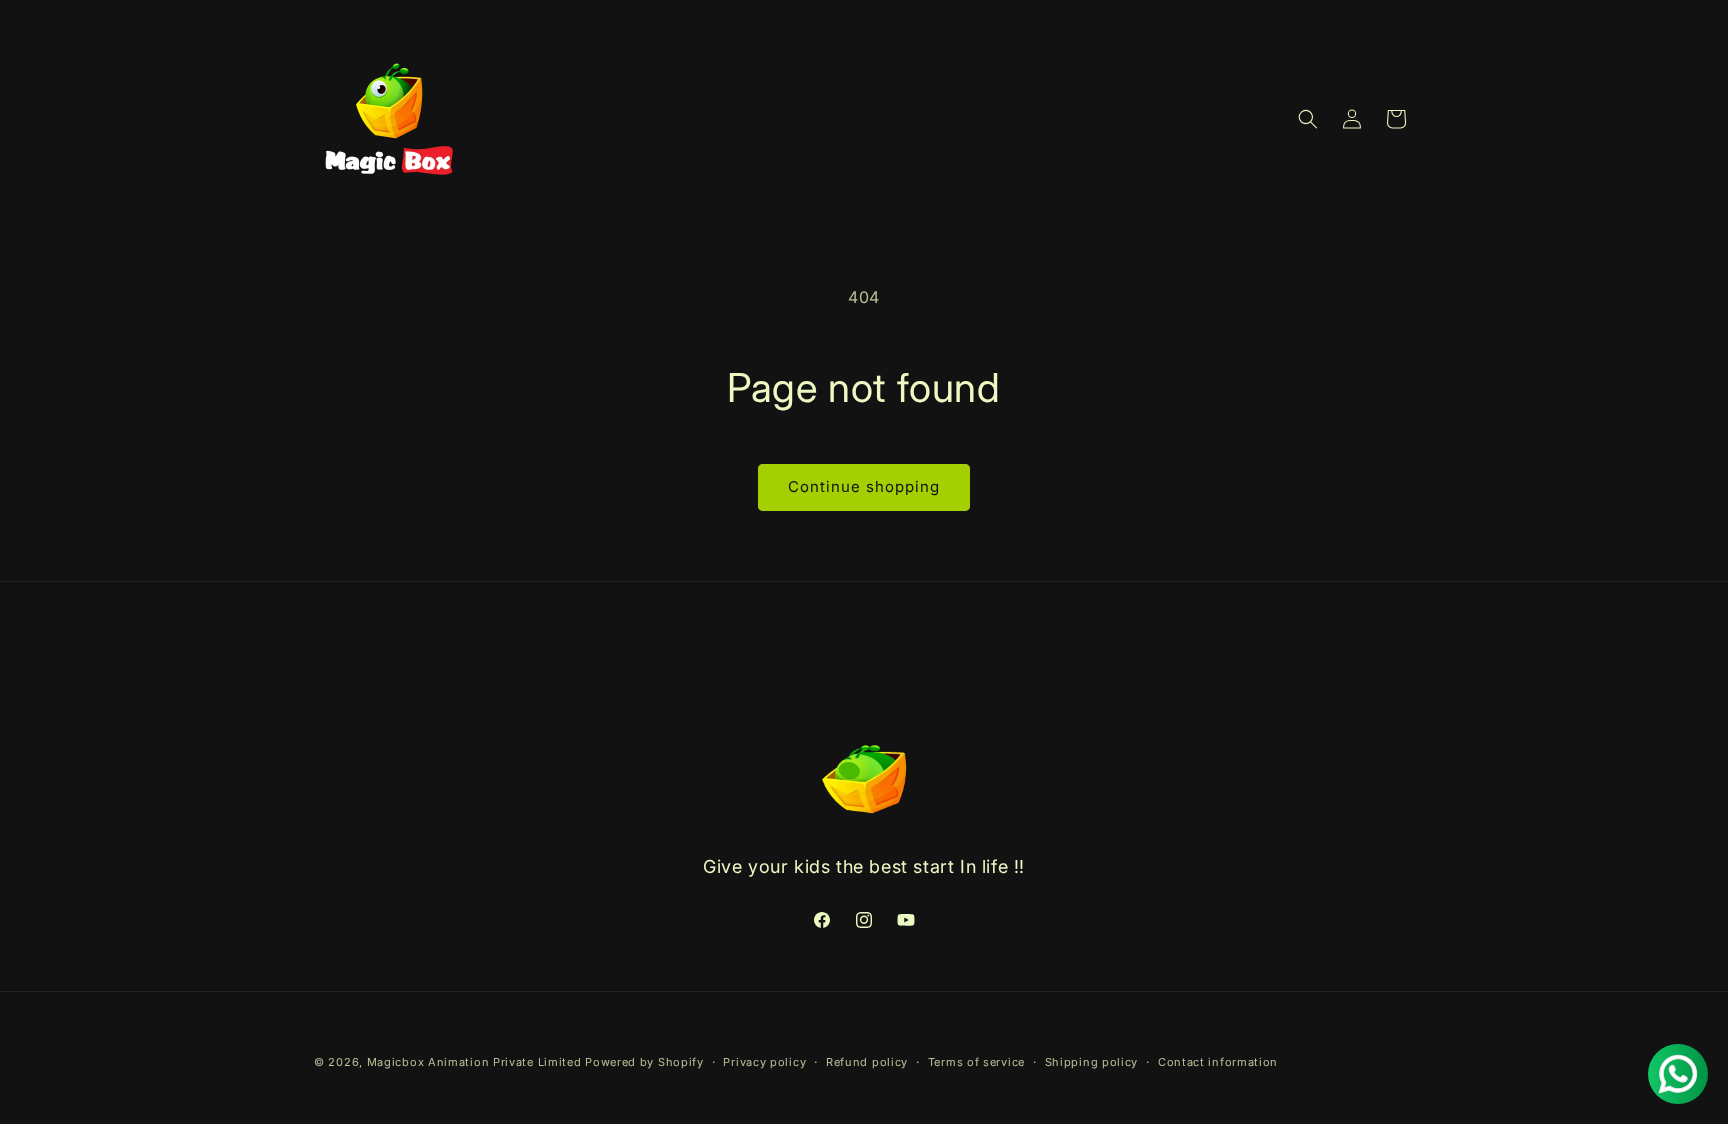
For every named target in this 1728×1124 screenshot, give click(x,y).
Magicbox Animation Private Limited (474, 1062)
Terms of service (976, 1061)
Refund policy (867, 1061)
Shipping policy (1092, 1061)
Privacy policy (764, 1061)
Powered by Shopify (644, 1062)
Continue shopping (864, 486)
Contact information (1218, 1061)
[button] (1308, 119)
